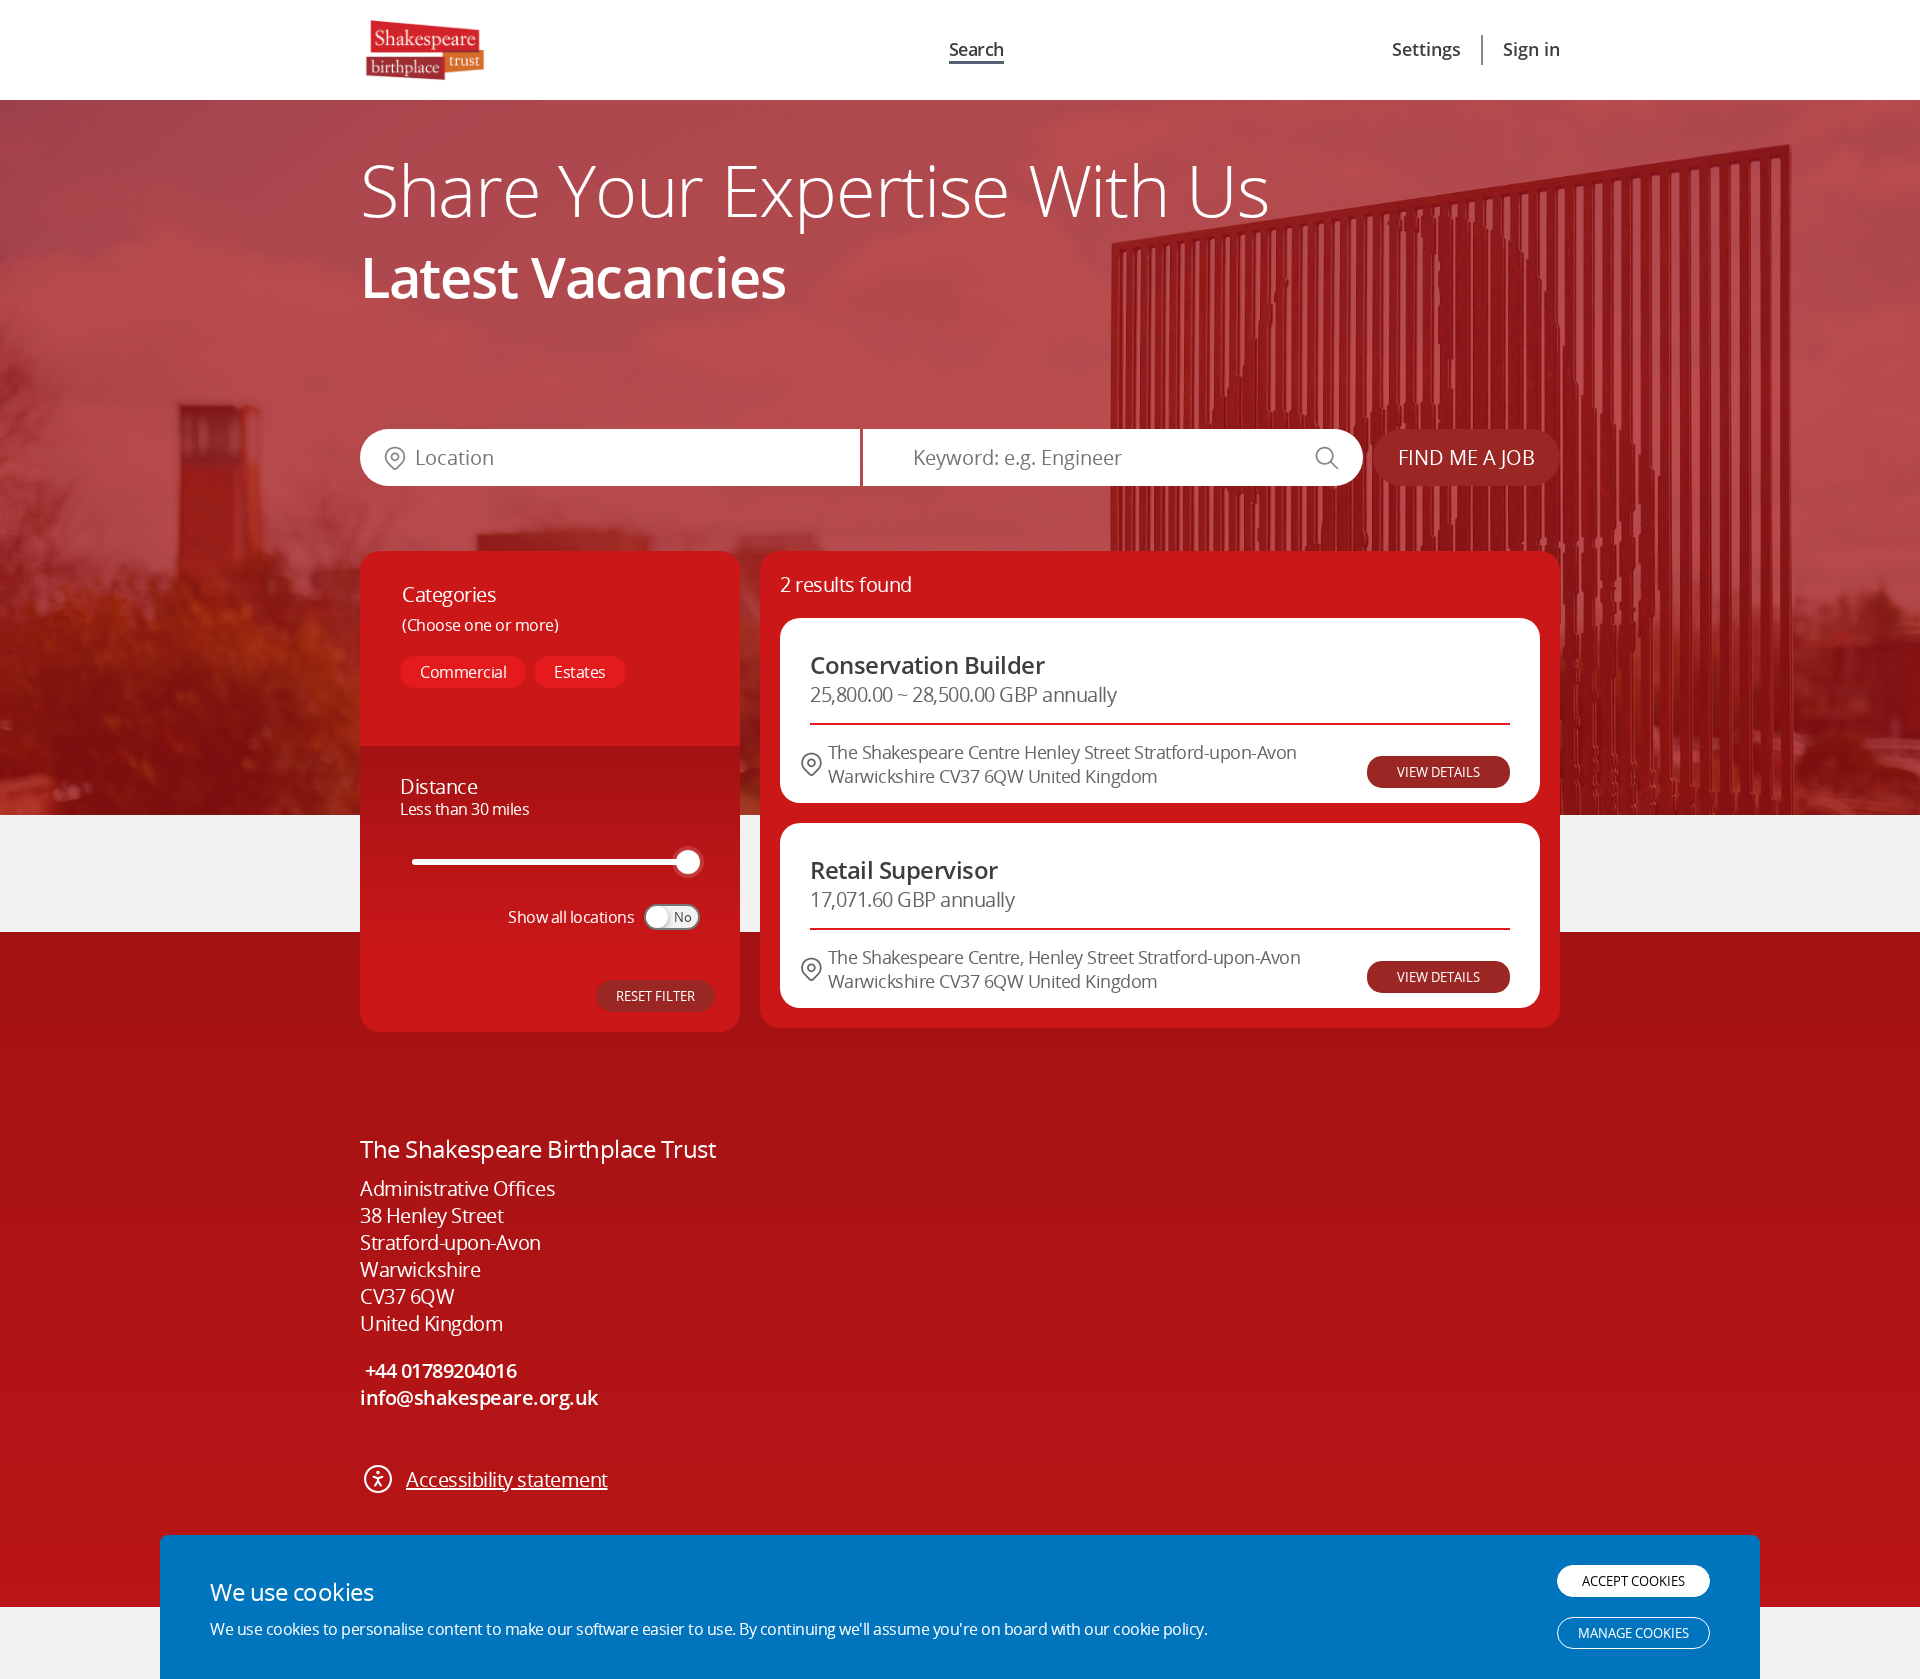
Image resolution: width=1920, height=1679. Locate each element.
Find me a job (1466, 457)
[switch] (672, 917)
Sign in (1531, 49)
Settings (1426, 49)
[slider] (688, 862)
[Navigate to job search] (424, 50)
